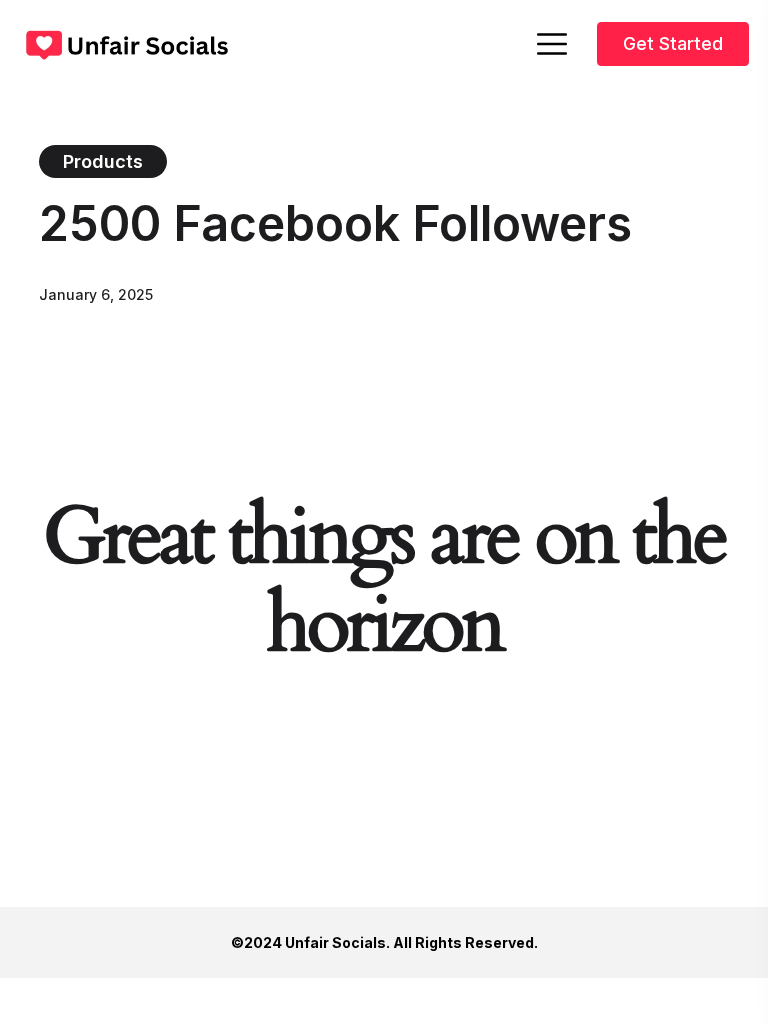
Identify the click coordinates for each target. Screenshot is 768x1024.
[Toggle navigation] (553, 44)
